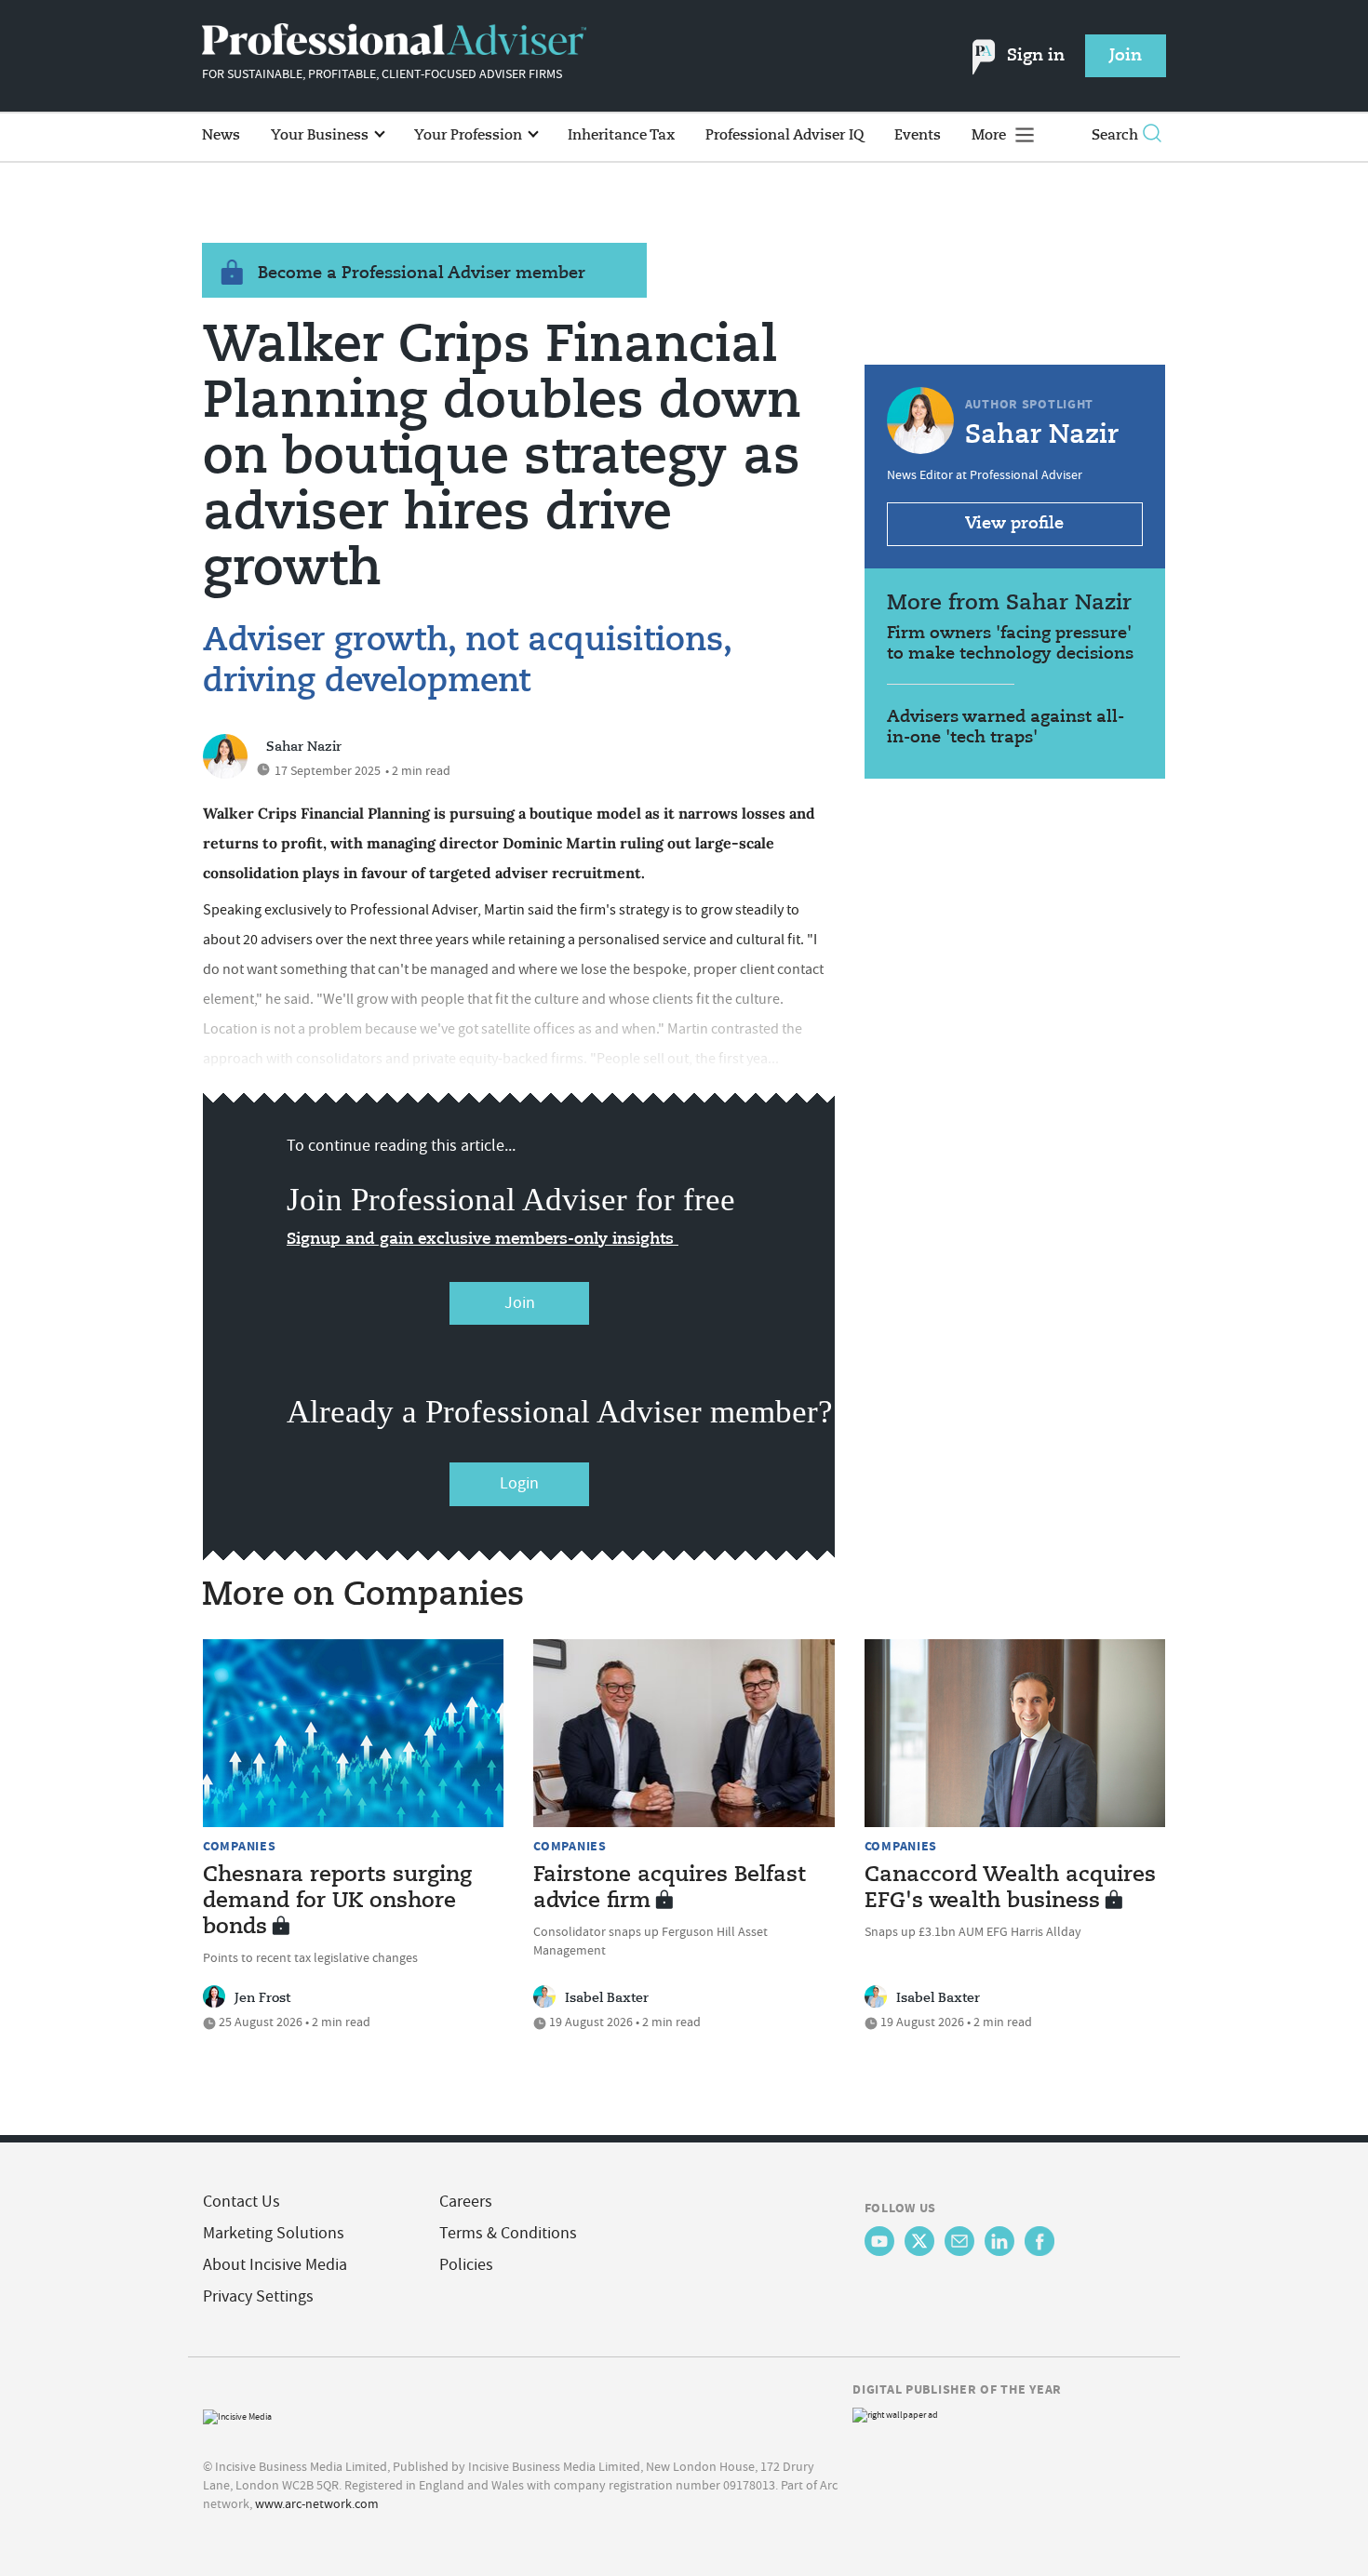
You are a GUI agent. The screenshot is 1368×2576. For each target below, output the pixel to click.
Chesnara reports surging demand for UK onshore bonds (337, 1902)
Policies (466, 2265)
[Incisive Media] (237, 2415)
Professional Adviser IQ (785, 135)
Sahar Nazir (304, 747)
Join (520, 1303)
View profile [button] (1014, 524)
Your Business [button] (322, 135)
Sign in (1036, 56)
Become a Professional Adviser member (422, 274)
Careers (466, 2202)
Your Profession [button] (470, 135)
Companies (239, 1846)
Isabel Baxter (607, 1998)
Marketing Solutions (274, 2233)
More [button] (991, 135)
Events (918, 135)
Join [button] (1126, 56)
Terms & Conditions (508, 2233)
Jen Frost (262, 1998)
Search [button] (1115, 135)
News (221, 135)
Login (519, 1483)
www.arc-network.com (317, 2503)
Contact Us (241, 2202)
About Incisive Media (275, 2265)
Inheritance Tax (621, 135)
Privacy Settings (258, 2296)
